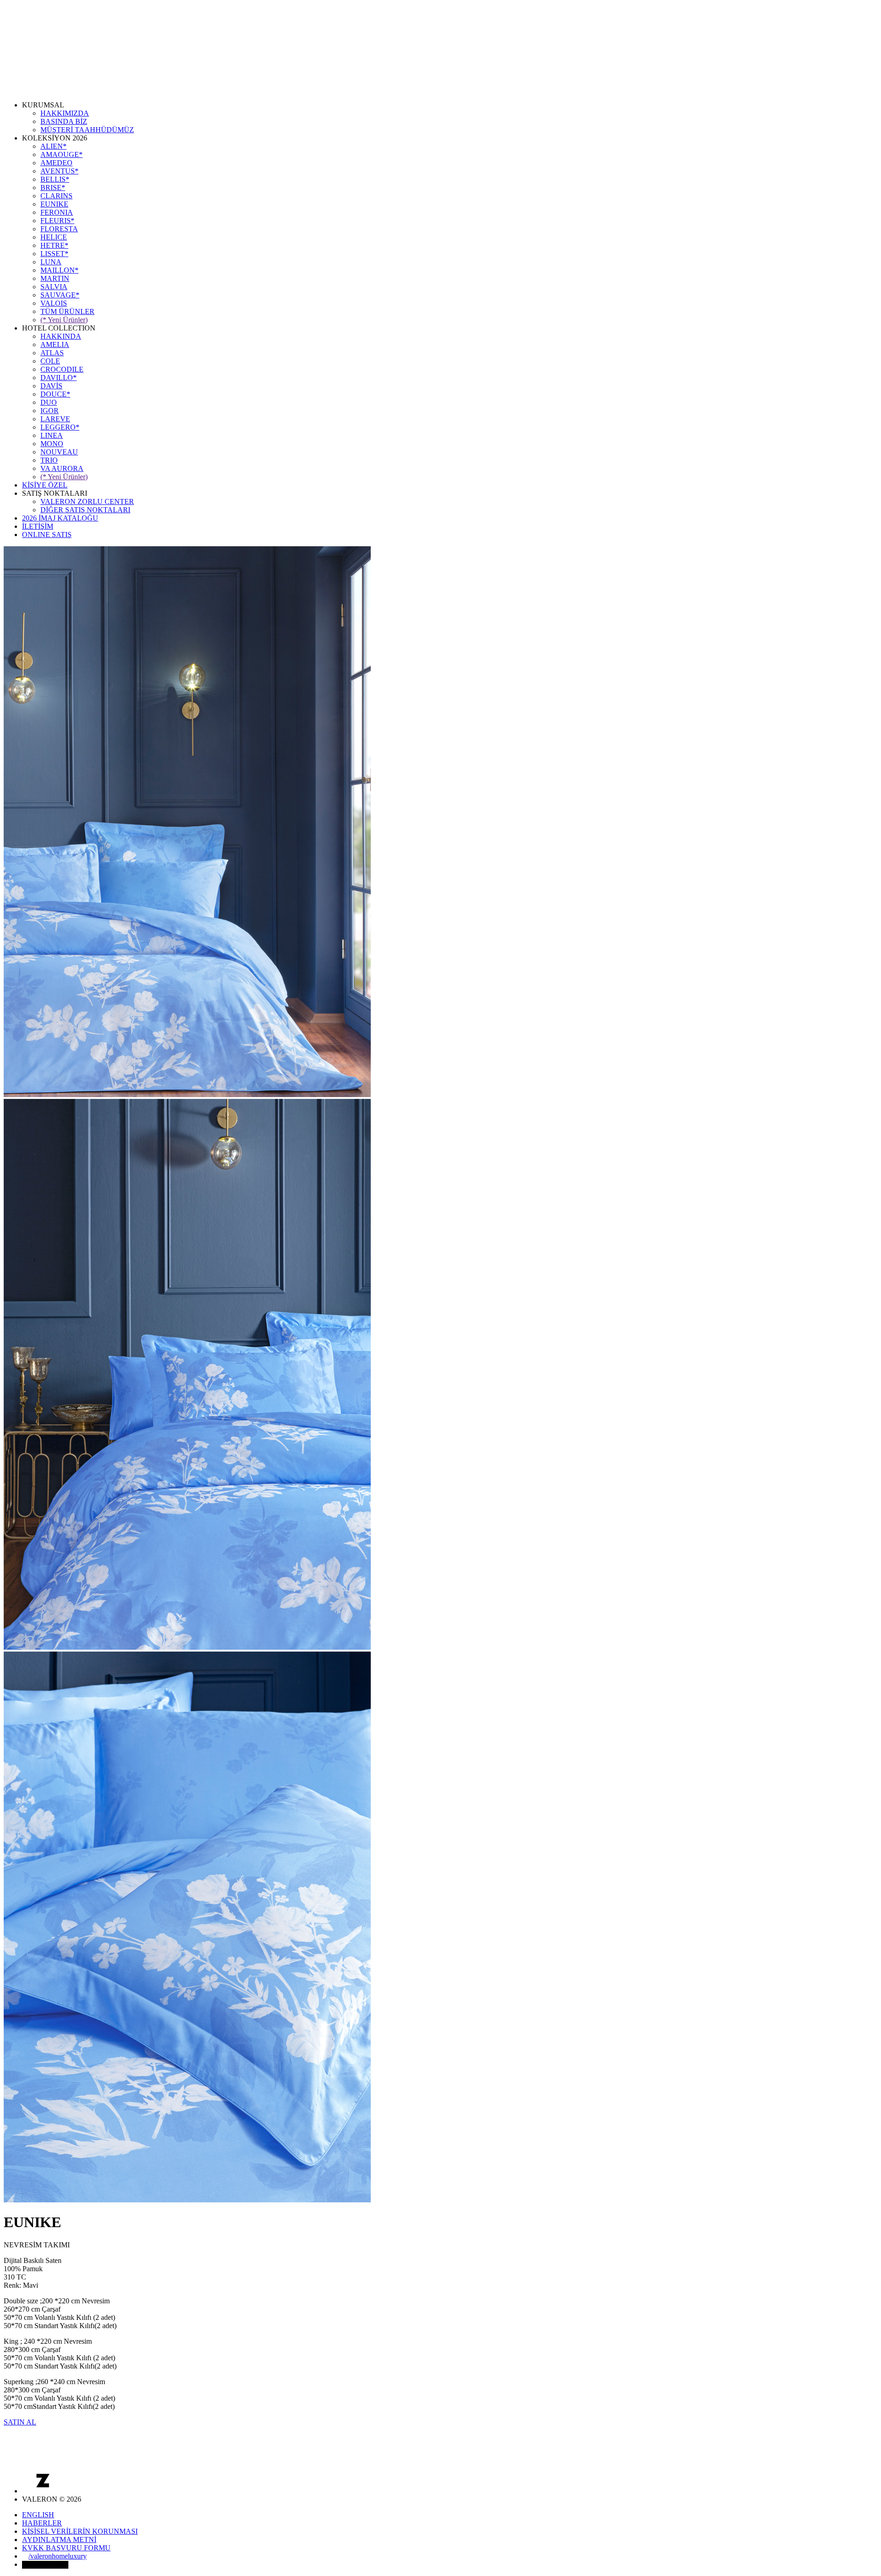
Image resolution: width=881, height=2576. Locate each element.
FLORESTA (59, 229)
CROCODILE (62, 369)
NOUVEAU (59, 452)
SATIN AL (20, 2422)
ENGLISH (38, 2515)
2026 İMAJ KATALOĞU (60, 518)
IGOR (50, 411)
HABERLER (42, 2523)
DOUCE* (55, 394)
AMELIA (55, 344)
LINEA (52, 435)
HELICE (54, 237)
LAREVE (55, 419)
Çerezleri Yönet (45, 2565)
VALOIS (54, 303)
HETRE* (54, 245)
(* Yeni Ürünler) (64, 320)
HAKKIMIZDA (65, 113)
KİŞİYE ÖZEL (45, 485)
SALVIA (54, 287)
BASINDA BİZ (64, 121)
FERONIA (57, 212)
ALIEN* (53, 146)
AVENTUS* (59, 171)
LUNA (51, 262)
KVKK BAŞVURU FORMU (66, 2548)
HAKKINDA (61, 336)
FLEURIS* (57, 221)
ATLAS (52, 353)
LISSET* (54, 254)
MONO (52, 444)
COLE (50, 361)
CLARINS (56, 196)
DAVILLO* (59, 378)
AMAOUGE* (61, 154)
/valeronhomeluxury (58, 2556)
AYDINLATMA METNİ (59, 2540)
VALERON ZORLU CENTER (87, 501)
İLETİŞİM (38, 526)
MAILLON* (59, 270)
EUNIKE (54, 204)
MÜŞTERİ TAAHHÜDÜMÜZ (87, 130)
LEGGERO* (60, 427)
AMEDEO (56, 163)
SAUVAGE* (60, 295)
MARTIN (55, 278)
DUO (49, 402)
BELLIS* (55, 179)
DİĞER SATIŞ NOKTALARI (85, 510)
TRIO (49, 460)
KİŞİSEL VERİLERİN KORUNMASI (80, 2531)
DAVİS (51, 386)
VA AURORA (62, 468)
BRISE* (53, 188)
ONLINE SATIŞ (47, 535)
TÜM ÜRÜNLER (67, 311)
